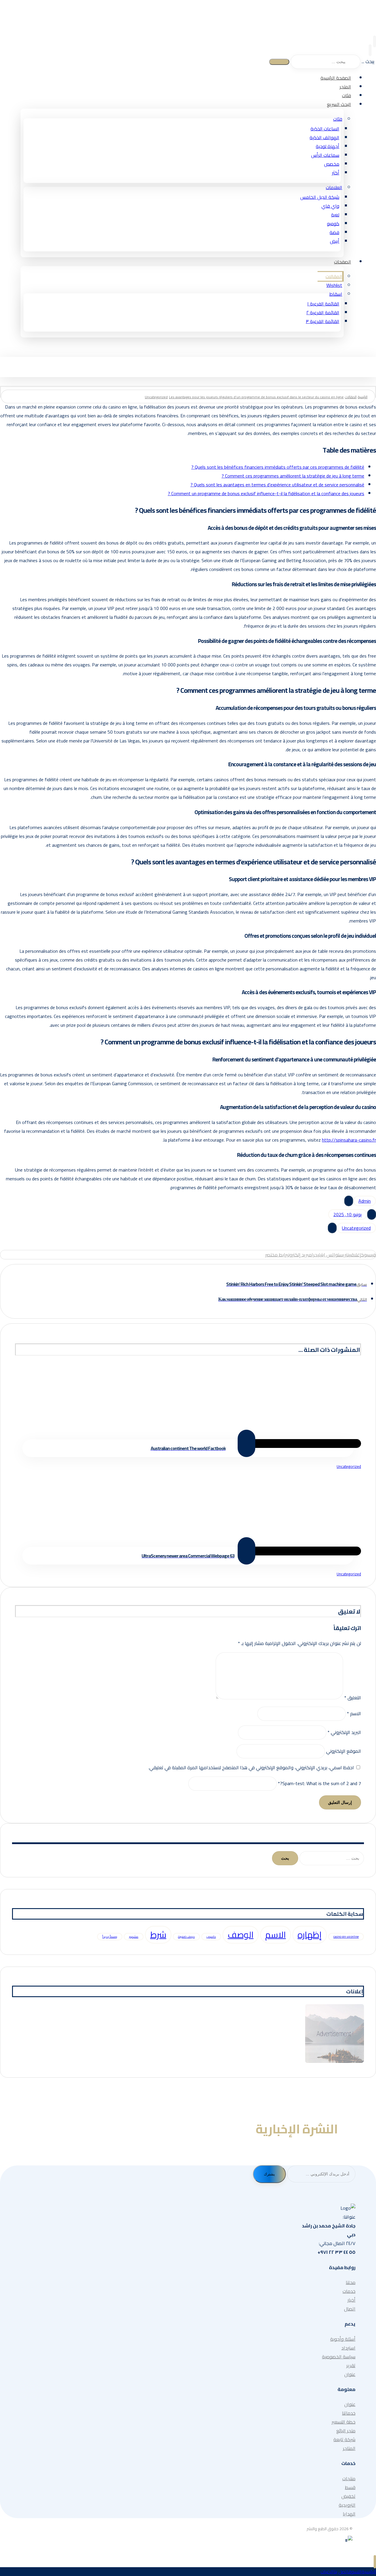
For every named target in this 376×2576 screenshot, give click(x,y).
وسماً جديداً (110, 1937)
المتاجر (349, 2448)
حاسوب (211, 1937)
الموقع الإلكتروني (344, 1751)
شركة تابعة (344, 2439)
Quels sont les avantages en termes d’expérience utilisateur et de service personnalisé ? (277, 485)
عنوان (350, 2374)
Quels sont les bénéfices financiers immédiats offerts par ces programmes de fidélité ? (278, 467)
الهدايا (349, 2514)
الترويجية (347, 2505)
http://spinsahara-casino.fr (349, 1140)
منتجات (349, 2478)
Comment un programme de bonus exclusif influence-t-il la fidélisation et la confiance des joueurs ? (266, 493)
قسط (350, 2487)
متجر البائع (346, 2431)
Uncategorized (356, 1228)
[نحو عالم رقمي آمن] (350, 33)
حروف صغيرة (186, 1937)
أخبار (351, 2300)
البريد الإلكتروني (344, 1732)
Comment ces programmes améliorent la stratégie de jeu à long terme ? (293, 476)
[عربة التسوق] (370, 50)
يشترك (269, 2174)
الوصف (241, 1935)
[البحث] (279, 62)
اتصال (350, 2309)
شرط (158, 1935)
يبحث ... (368, 61)
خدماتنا (349, 2413)
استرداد (348, 2348)
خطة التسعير (344, 2422)
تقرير (351, 2365)
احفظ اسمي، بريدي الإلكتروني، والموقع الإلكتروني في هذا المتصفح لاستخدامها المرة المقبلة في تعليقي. (251, 1767)
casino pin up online (346, 1937)
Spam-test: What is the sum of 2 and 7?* (319, 1783)
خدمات (349, 2291)
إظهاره (310, 1935)
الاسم (354, 1713)
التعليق (353, 1698)
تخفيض (348, 2496)
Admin (365, 1201)
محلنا (351, 2282)
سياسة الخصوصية (339, 2357)
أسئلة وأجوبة (343, 2339)
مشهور (134, 1937)
